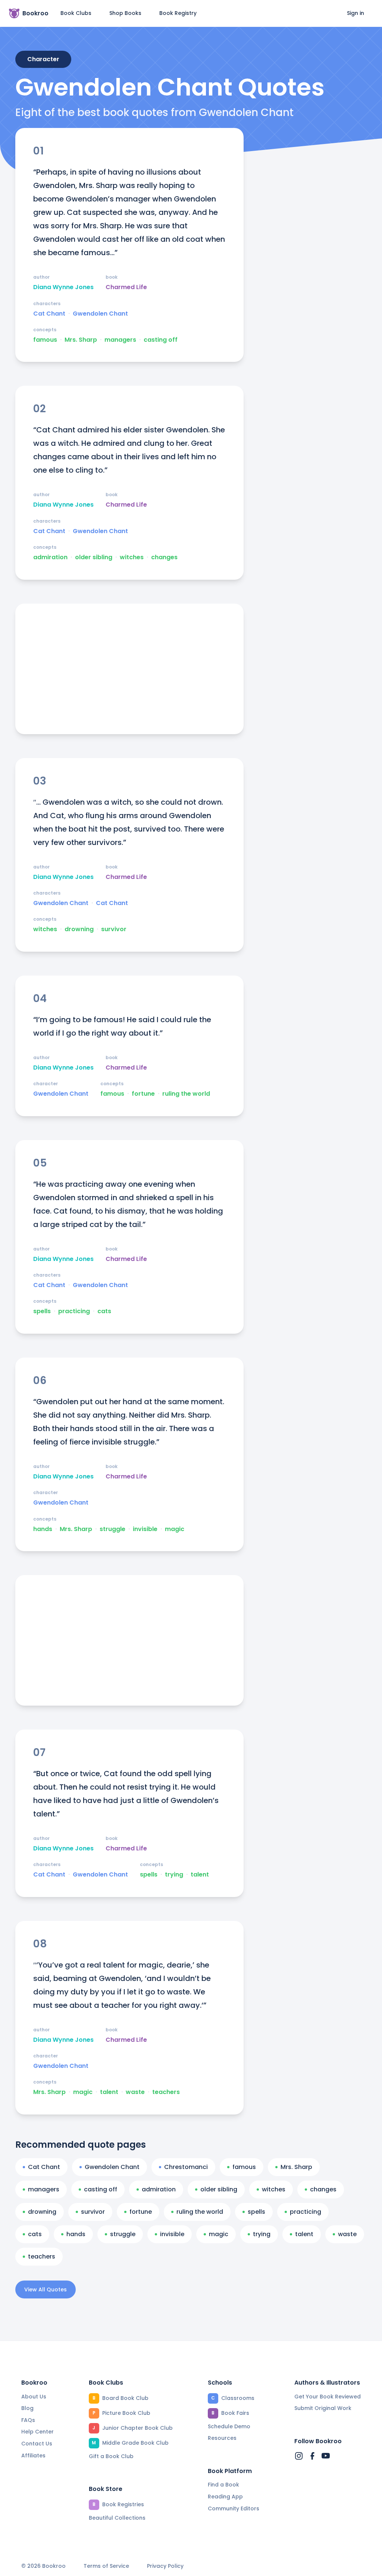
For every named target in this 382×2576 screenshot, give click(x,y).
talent (200, 1875)
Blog (27, 2408)
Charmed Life (126, 287)
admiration (50, 557)
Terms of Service (106, 2566)
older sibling (94, 557)
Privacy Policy (165, 2566)
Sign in (356, 13)
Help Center (37, 2432)
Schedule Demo (229, 2426)
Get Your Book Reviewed (328, 2397)
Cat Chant (49, 314)
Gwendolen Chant (100, 314)
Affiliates (33, 2456)
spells (42, 1311)
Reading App (225, 2497)
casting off (161, 340)
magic (175, 1529)
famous (45, 340)
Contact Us (37, 2444)
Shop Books (125, 13)
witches (132, 557)
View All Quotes (46, 2289)
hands (43, 1529)
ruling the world (186, 1094)
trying (174, 1875)
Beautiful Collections (117, 2518)
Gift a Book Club (111, 2456)
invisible (145, 1529)
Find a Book (223, 2485)
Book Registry (178, 13)
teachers (166, 2092)
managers (120, 340)
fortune (143, 1094)
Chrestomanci (186, 2167)
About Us (34, 2397)
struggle (112, 1529)
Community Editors (234, 2508)
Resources (222, 2438)
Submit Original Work (323, 2408)
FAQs (28, 2420)
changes (164, 557)
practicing (74, 1311)
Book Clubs (76, 13)
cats (104, 1311)
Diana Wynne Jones (63, 287)
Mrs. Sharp (81, 340)
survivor (114, 929)
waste (135, 2092)
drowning (79, 929)
